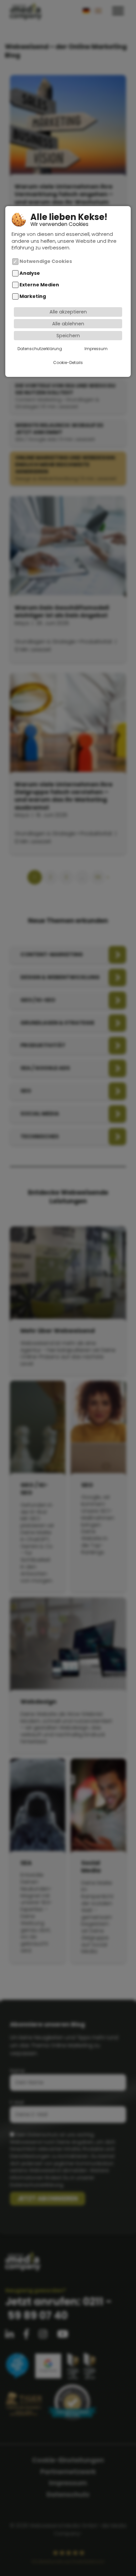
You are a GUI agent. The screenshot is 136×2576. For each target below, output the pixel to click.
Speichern (68, 336)
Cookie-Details (68, 363)
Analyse (30, 273)
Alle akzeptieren (68, 312)
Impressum (96, 349)
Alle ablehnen (68, 324)
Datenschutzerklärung (40, 349)
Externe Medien (39, 285)
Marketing (33, 297)
